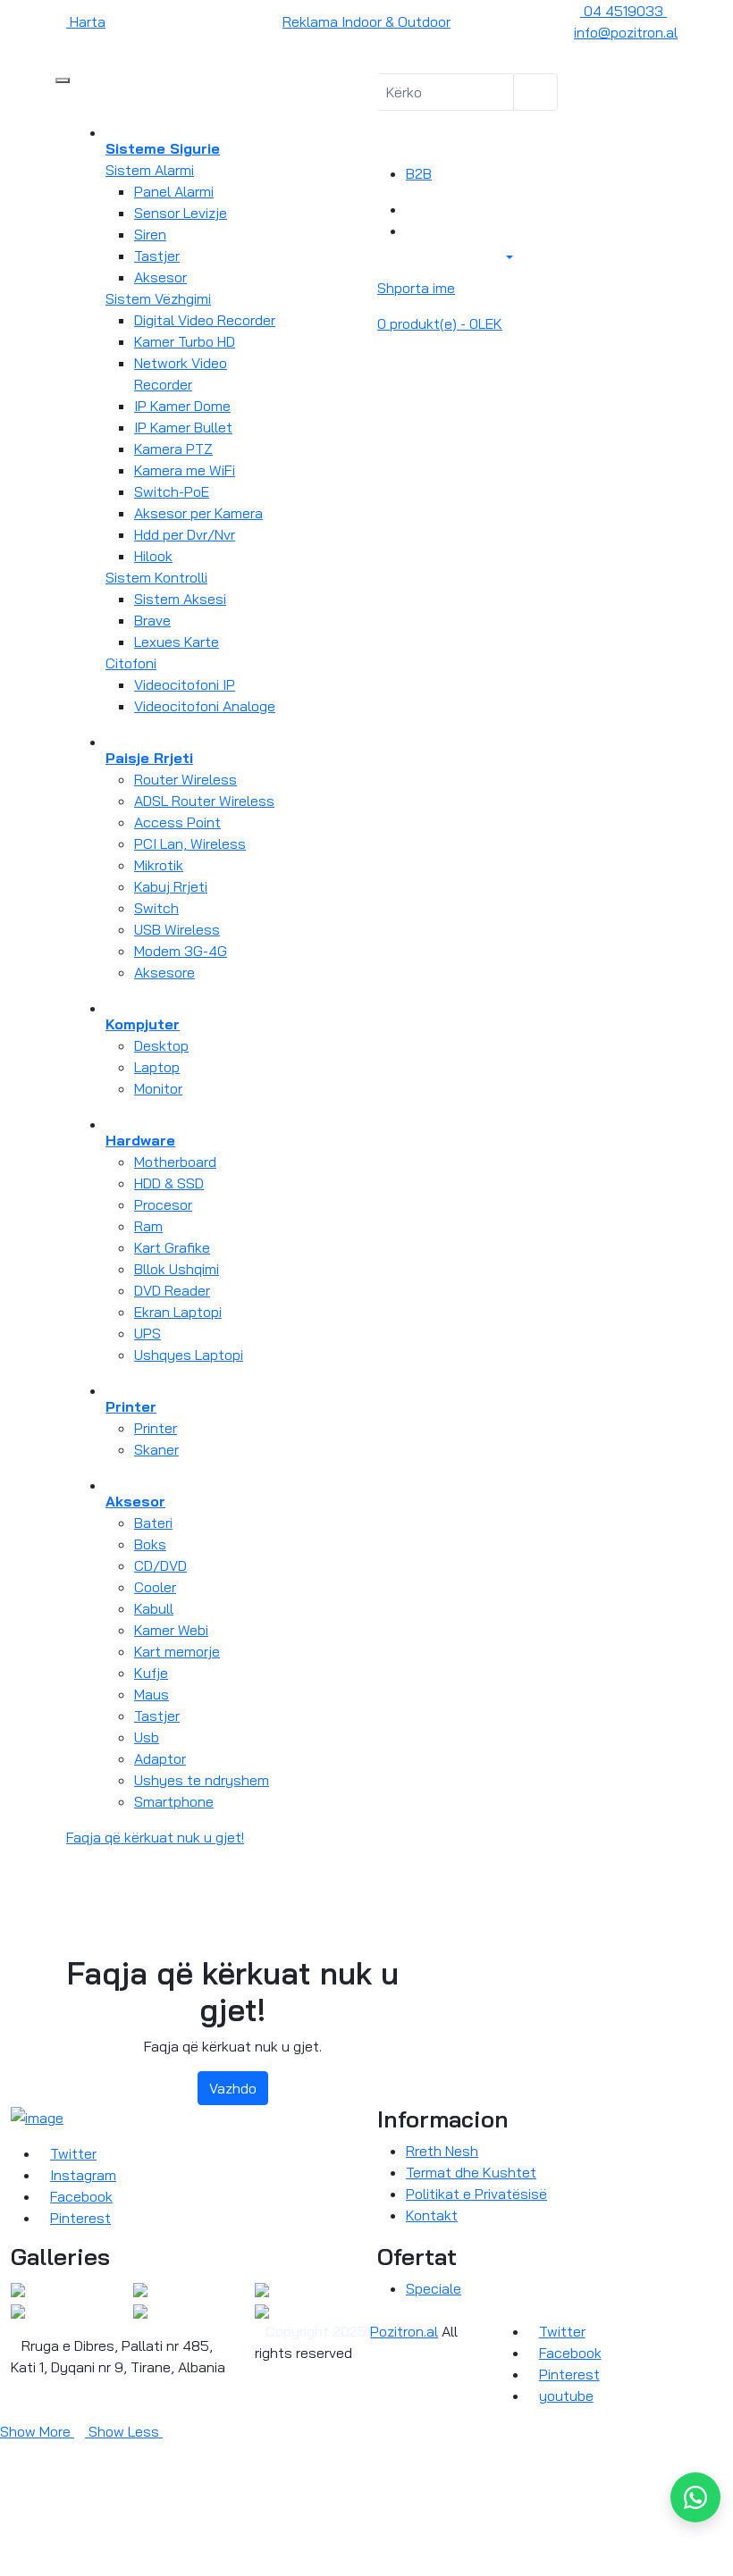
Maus (152, 1694)
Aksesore (164, 972)
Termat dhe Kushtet (471, 2172)
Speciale (434, 2288)
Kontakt (432, 2215)
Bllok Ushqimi (177, 1269)
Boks (150, 1544)
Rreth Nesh (442, 2151)
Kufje (151, 1673)
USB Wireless (177, 929)
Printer (156, 1428)
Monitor (158, 1088)
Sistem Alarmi (150, 170)
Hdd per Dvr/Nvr (185, 534)
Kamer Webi (171, 1630)
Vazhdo (233, 2088)
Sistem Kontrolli (156, 577)
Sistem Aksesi (180, 599)
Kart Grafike (172, 1247)
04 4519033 (623, 11)
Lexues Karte (177, 642)
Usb (147, 1737)
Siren (150, 234)
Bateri (153, 1523)
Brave (152, 620)
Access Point (177, 822)
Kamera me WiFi (185, 470)
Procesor (163, 1204)
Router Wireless (185, 779)
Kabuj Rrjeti (171, 886)
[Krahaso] (411, 209)
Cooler (155, 1587)
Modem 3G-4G (181, 951)
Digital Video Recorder (205, 320)
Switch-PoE (172, 491)
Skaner (156, 1449)
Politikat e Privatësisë (476, 2194)
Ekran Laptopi (178, 1312)
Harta (86, 21)
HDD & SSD (169, 1183)
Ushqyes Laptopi (189, 1355)
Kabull (154, 1608)
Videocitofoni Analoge (205, 706)
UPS (147, 1333)
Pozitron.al (404, 2331)
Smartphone (174, 1801)
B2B (419, 173)
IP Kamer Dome (182, 406)
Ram (148, 1226)
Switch (156, 908)
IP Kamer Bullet (183, 427)
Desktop (161, 1045)
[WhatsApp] (695, 2497)
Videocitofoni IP (185, 684)
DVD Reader (172, 1290)
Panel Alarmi (174, 191)
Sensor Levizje (181, 213)
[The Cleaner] (18, 2288)
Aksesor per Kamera (198, 513)
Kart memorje (177, 1651)
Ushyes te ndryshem (202, 1780)
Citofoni (131, 663)
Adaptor (160, 1758)
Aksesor (160, 277)
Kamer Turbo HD (185, 341)
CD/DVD (160, 1565)
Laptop (157, 1067)
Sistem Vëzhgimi (158, 298)
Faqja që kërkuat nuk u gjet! (155, 1837)
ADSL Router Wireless (204, 801)
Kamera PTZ (173, 449)
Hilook (153, 556)
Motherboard (175, 1162)
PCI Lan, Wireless (190, 843)
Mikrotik (159, 865)
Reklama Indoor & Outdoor (366, 21)
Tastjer (157, 256)
